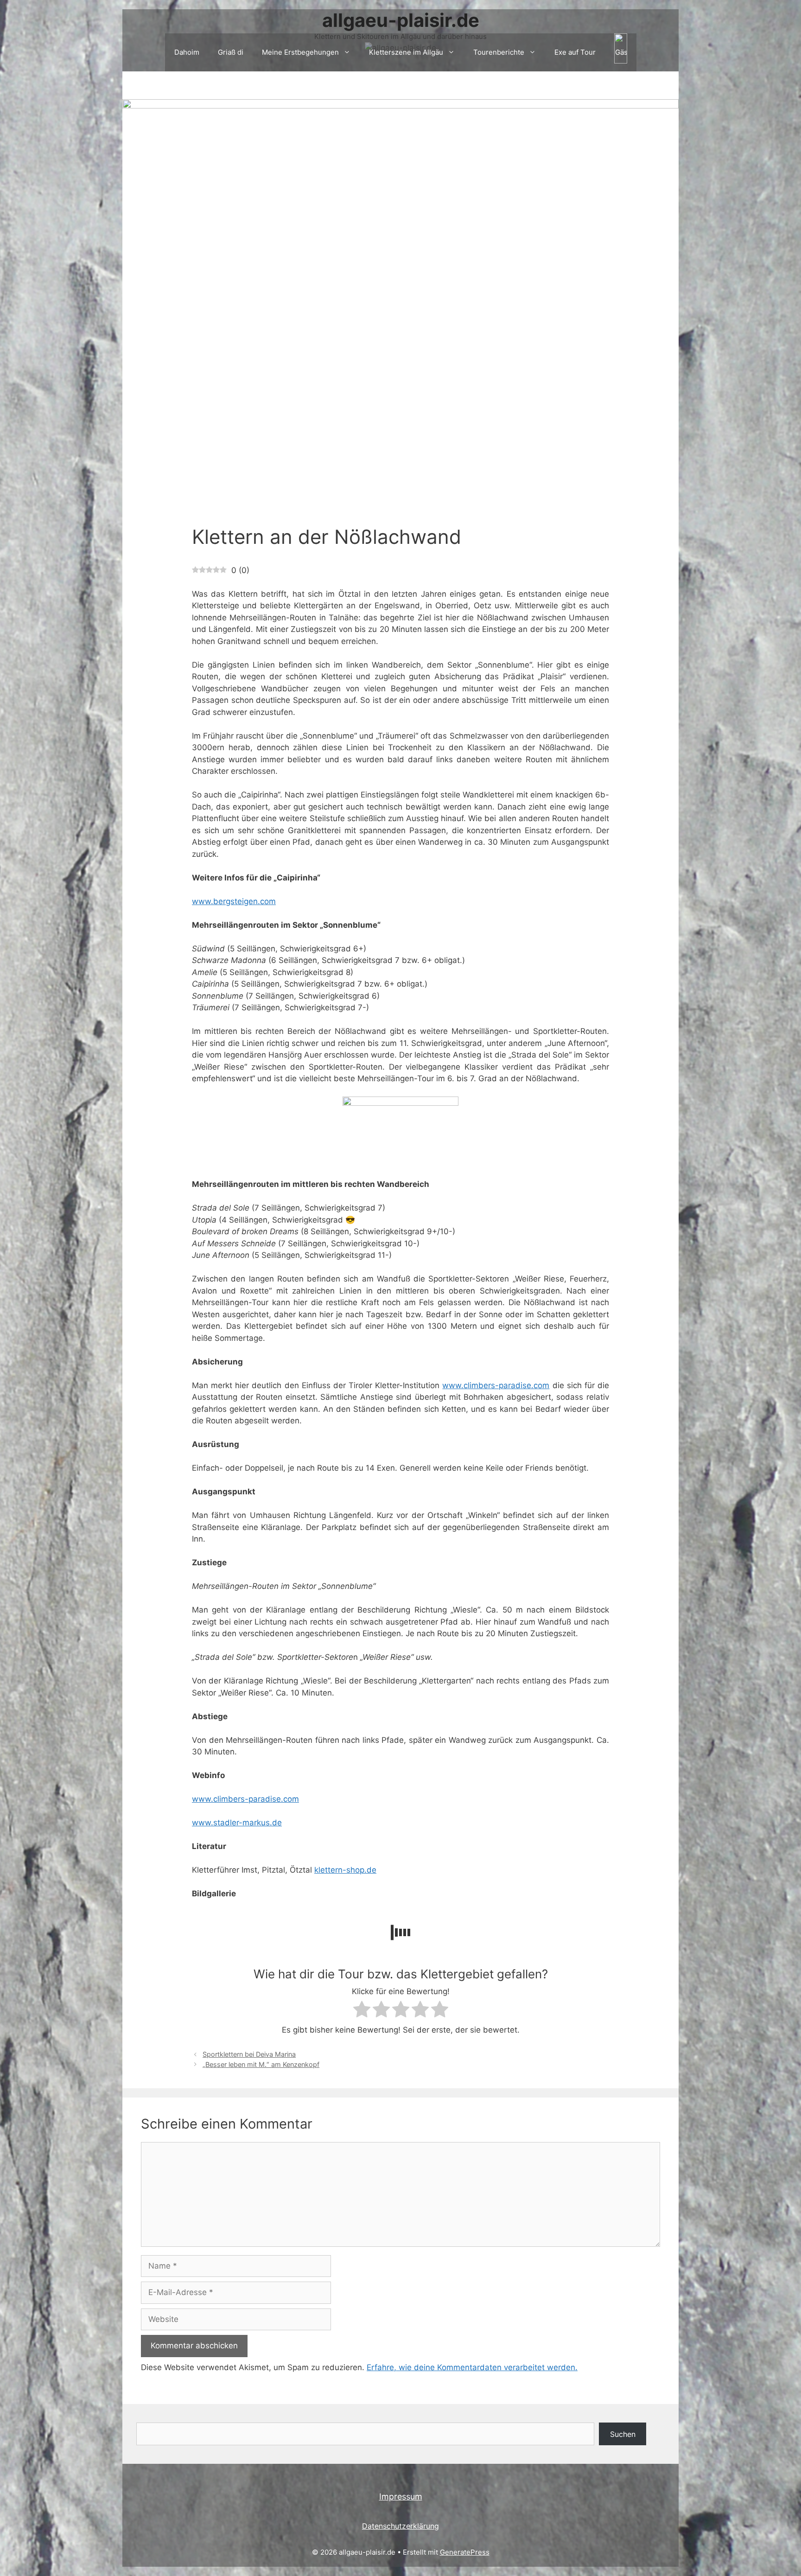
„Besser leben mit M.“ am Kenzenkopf (261, 2064)
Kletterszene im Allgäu (406, 52)
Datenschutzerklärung (400, 2526)
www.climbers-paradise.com (496, 1385)
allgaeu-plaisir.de (401, 20)
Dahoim (187, 52)
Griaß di (231, 52)
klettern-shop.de (345, 1870)
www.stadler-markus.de (237, 1823)
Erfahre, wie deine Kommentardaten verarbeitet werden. (472, 2367)
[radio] (362, 2011)
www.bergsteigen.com (234, 901)
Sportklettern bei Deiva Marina (249, 2054)
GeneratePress (465, 2552)
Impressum (401, 2496)
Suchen (623, 2434)
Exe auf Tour (575, 52)
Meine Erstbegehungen (300, 52)
